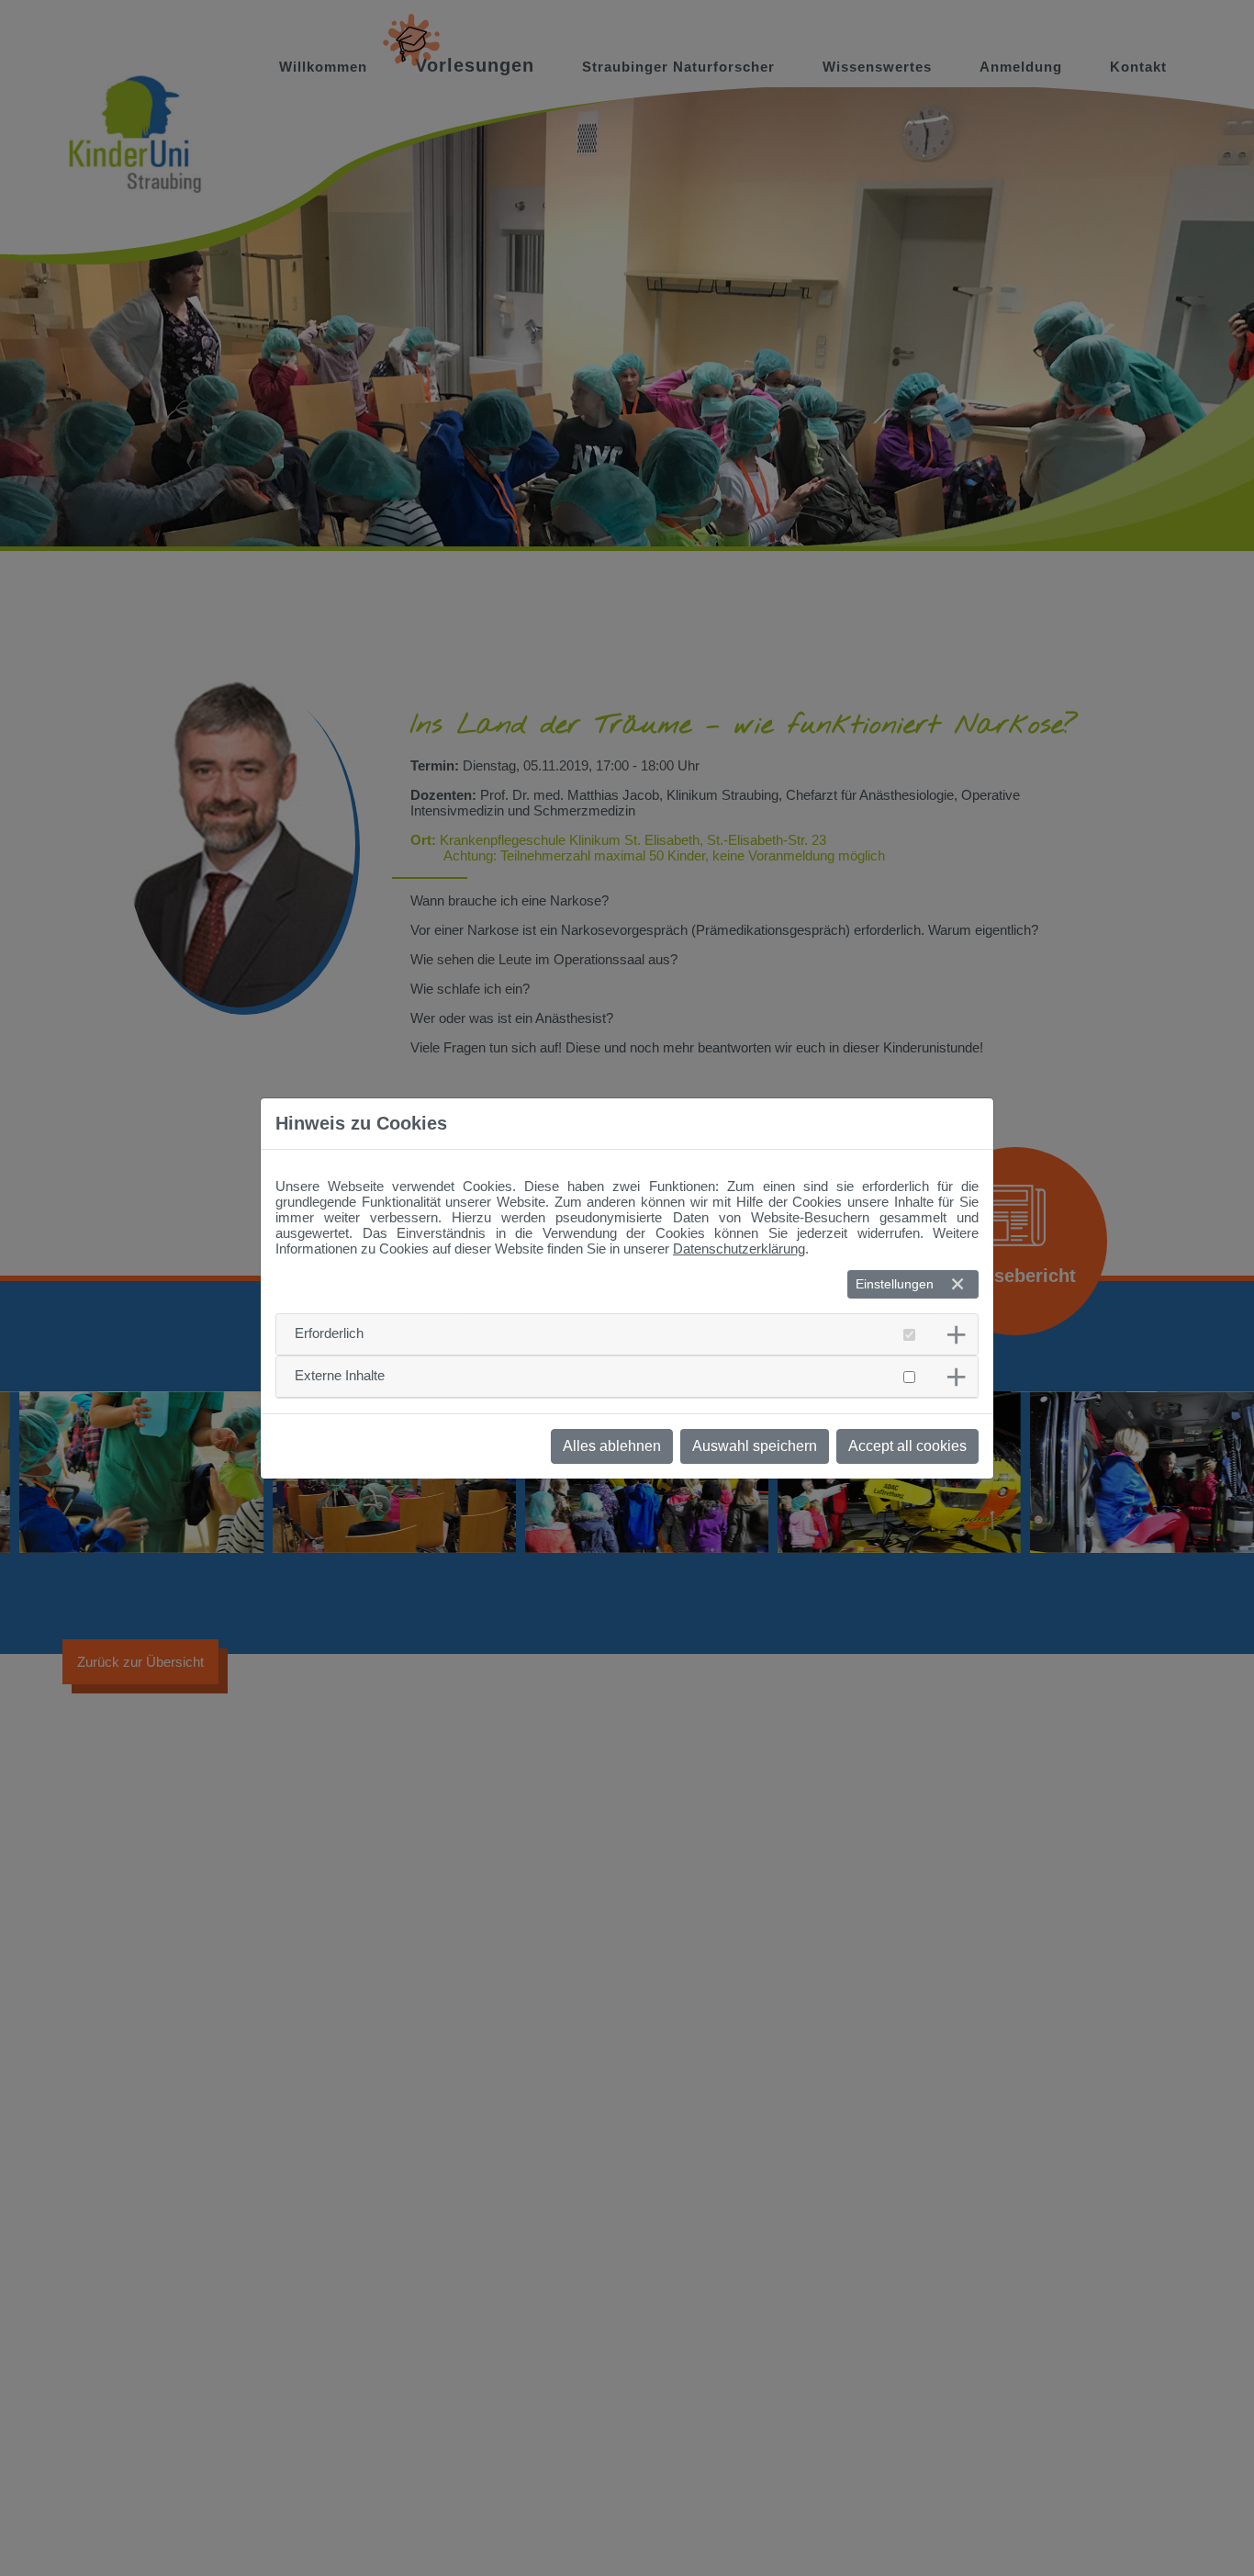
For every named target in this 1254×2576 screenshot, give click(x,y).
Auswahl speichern (755, 1446)
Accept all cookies (907, 1446)
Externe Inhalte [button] (340, 1375)
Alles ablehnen (612, 1446)
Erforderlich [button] (329, 1333)
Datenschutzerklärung (739, 1249)
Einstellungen (895, 1284)
